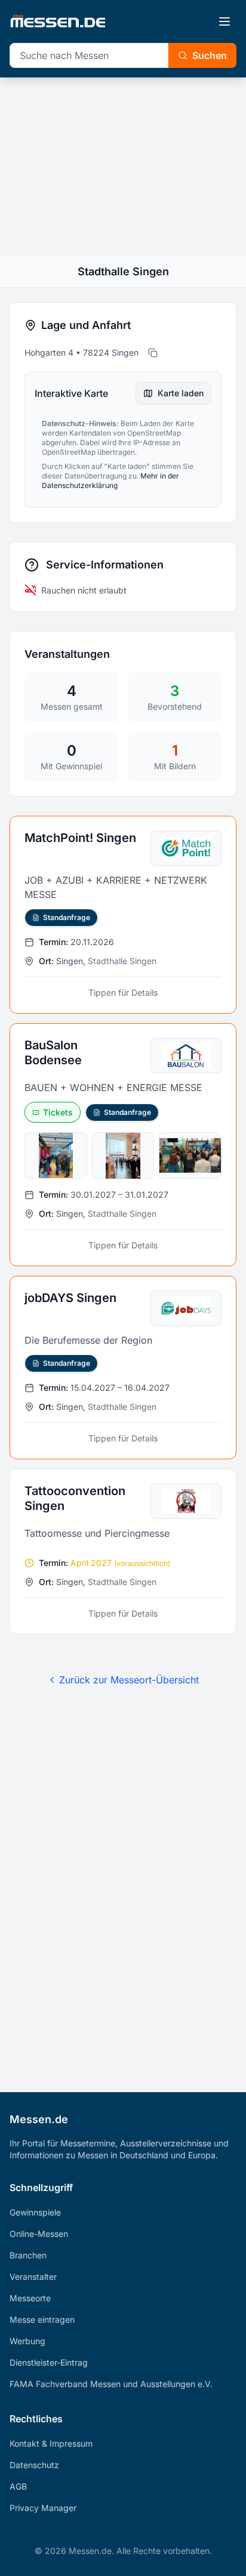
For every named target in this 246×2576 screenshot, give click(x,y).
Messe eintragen (42, 2319)
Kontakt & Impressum (51, 2443)
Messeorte (30, 2298)
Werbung (27, 2341)
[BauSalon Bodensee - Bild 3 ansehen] (190, 1155)
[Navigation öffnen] (225, 21)
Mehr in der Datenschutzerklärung (110, 481)
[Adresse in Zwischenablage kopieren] (153, 353)
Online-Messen (39, 2234)
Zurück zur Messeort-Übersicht (129, 1680)
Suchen (210, 55)
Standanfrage (67, 917)
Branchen (28, 2255)
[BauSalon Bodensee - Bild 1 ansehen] (56, 1155)
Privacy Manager (43, 2508)
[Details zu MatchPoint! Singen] (123, 915)
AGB (18, 2486)
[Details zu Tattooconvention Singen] (123, 1552)
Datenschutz (34, 2465)
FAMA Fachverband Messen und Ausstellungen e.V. (111, 2384)
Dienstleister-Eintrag (49, 2362)
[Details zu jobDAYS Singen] (123, 1368)
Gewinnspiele (35, 2212)
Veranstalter (33, 2277)
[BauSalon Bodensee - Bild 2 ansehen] (123, 1156)
